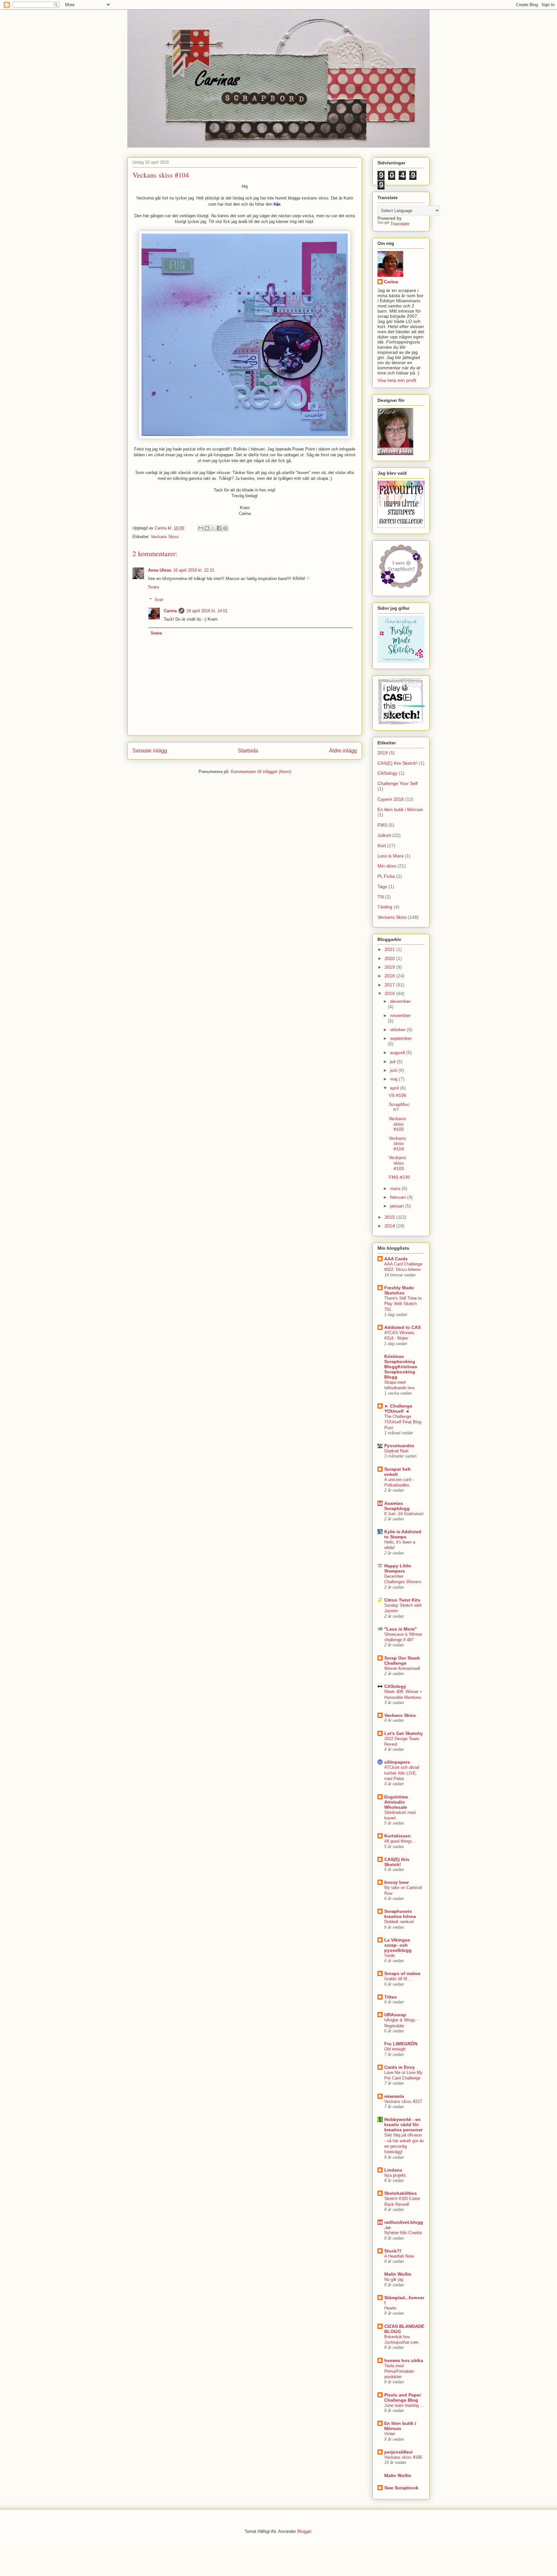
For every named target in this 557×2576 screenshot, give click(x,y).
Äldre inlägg (343, 751)
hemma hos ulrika (404, 2360)
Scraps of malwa (402, 1973)
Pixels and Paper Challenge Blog (403, 2397)
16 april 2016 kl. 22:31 (194, 570)
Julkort (384, 835)
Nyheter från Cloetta (403, 2233)
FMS (382, 825)
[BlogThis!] (207, 528)
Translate (400, 224)
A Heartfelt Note (399, 2256)
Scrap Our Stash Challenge (402, 1661)
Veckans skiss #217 (403, 2101)
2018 (390, 976)
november (400, 1015)
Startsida (248, 751)
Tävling (385, 907)
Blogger (304, 2531)
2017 (390, 985)
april (395, 1088)
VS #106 (397, 1095)
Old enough (395, 2049)
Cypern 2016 (391, 799)
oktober (398, 1030)
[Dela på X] (213, 528)
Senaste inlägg (150, 751)
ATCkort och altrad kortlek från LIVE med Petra (402, 1773)
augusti (398, 1052)
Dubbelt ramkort (399, 1922)
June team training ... (404, 2405)
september (401, 1038)
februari (399, 1197)
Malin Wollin (398, 2274)
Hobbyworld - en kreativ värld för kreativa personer (403, 2125)
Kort (382, 846)
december (400, 1001)
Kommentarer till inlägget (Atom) (261, 772)
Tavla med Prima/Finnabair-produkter (400, 2371)
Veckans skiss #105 (397, 1124)
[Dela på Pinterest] (225, 528)
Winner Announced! (402, 1668)
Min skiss (387, 866)
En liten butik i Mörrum (400, 809)
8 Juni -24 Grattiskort (404, 1514)
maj (394, 1079)
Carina (170, 611)
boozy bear (396, 1882)
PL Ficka (386, 876)
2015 (390, 1217)
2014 (390, 1226)
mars (396, 1188)
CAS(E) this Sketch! (397, 763)
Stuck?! (393, 2251)
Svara (153, 587)
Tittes (391, 1997)
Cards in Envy (400, 2067)
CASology (387, 773)
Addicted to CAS (402, 1327)
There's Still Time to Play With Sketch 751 (403, 1304)
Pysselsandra (399, 1446)
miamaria (394, 2096)
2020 (390, 958)
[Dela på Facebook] (219, 528)
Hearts (390, 2308)
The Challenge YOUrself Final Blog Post (403, 1422)
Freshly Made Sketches (399, 1290)
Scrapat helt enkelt (397, 1472)
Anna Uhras (160, 570)
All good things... (400, 1841)
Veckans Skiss (165, 537)
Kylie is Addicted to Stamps (403, 1534)
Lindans (393, 2170)
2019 (383, 753)
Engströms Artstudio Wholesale (396, 1802)
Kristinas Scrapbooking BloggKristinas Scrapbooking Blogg (401, 1367)
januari (398, 1206)
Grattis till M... (398, 1979)
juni (394, 1070)
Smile (390, 1956)
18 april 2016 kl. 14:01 (207, 611)
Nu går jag (394, 2279)
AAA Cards (396, 1259)
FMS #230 (399, 1177)
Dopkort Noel (396, 1451)
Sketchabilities (401, 2193)
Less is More (391, 856)
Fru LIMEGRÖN (401, 2044)
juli (393, 1061)
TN (381, 897)
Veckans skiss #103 (397, 1163)
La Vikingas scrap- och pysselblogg (398, 1945)
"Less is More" (401, 1629)
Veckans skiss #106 (403, 2457)
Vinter (390, 2434)
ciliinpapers (397, 1762)
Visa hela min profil (397, 380)
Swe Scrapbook (401, 2488)
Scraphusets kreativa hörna (400, 1914)
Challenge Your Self (398, 783)
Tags (382, 886)
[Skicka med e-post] (201, 528)
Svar (159, 600)
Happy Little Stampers (398, 1568)
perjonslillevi (398, 2452)
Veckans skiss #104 (397, 1144)
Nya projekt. (396, 2175)
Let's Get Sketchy (404, 1733)
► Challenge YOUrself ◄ (398, 1409)
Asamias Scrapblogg (397, 1506)
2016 (390, 993)
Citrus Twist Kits (402, 1600)
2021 (390, 949)
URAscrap (395, 2015)
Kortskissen (397, 1836)
